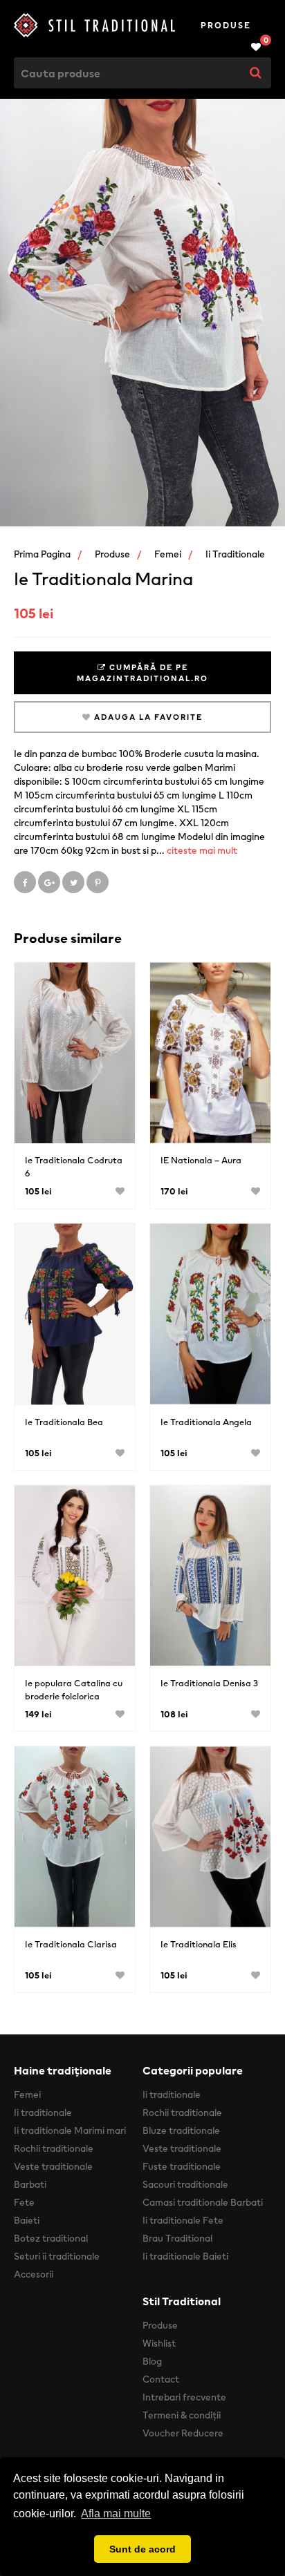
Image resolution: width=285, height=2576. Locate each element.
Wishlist (159, 2343)
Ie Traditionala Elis (199, 1944)
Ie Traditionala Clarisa (71, 1944)
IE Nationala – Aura (201, 1160)
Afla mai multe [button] (116, 2513)
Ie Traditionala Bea (64, 1422)
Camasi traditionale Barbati (203, 2202)
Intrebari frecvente (184, 2397)
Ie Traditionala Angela (206, 1422)
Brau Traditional (177, 2238)
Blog (152, 2361)
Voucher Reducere (183, 2433)
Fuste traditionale (182, 2166)
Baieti (27, 2220)
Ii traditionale (235, 554)
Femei (168, 554)
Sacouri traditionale (185, 2184)
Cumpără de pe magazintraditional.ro (142, 673)
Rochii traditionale (54, 2148)
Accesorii (34, 2274)
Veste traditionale (53, 2166)
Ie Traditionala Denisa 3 (209, 1683)
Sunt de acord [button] (142, 2549)
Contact (161, 2379)
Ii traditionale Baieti (185, 2256)
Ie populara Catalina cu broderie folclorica (74, 1690)
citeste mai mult (202, 850)
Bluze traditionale (181, 2130)
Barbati (30, 2184)
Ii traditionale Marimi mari (70, 2130)
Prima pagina (42, 554)
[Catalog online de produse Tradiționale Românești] (97, 25)
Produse (226, 25)
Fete (24, 2202)
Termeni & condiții (182, 2415)
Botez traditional (51, 2238)
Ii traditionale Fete (183, 2220)
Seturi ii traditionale (57, 2256)
